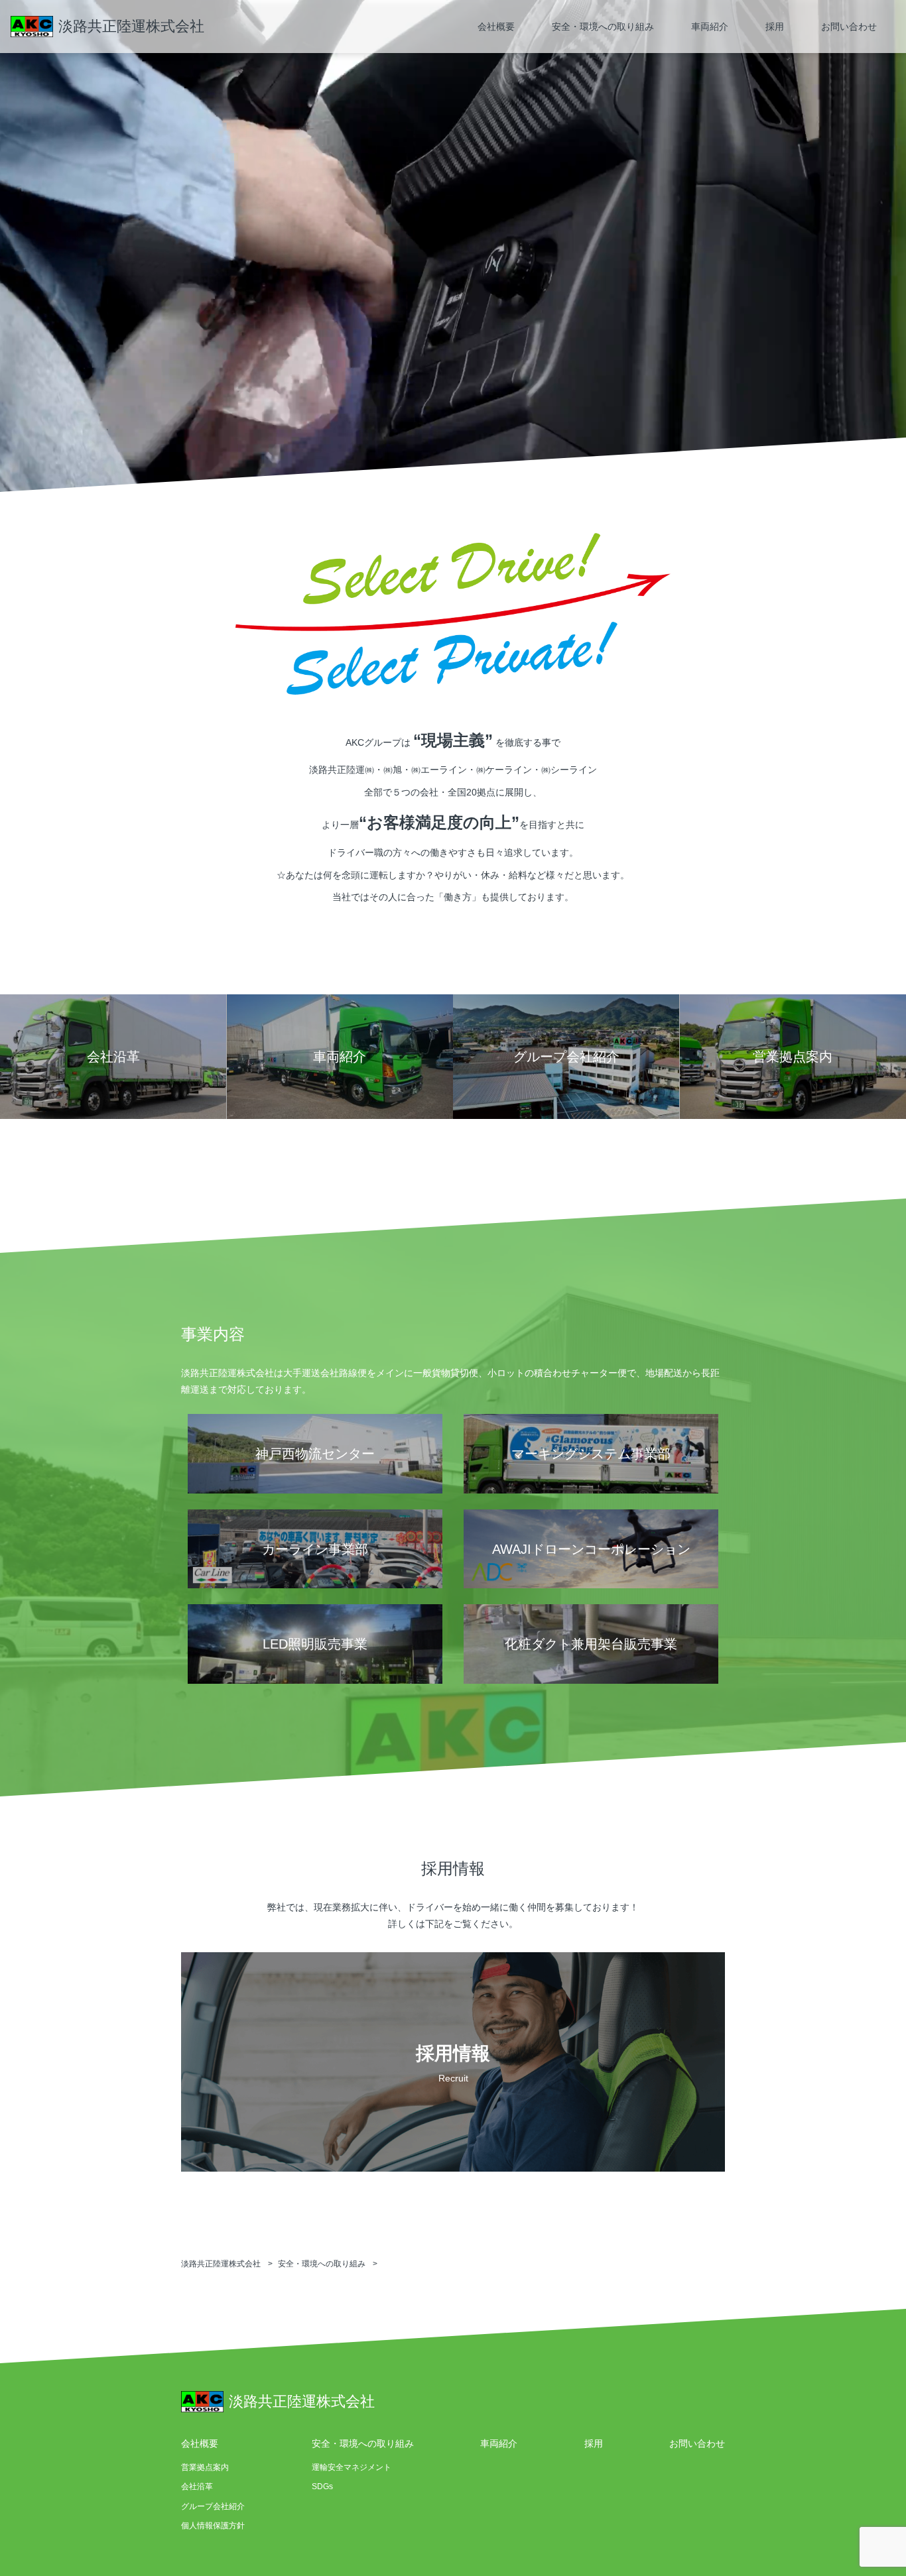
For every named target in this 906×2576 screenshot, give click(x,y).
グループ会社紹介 (213, 2506)
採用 (775, 27)
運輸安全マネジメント (352, 2467)
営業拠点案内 (205, 2467)
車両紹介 (710, 27)
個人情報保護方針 (213, 2526)
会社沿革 (197, 2487)
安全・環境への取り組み (603, 27)
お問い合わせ (849, 27)
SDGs (322, 2487)
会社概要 (496, 27)
